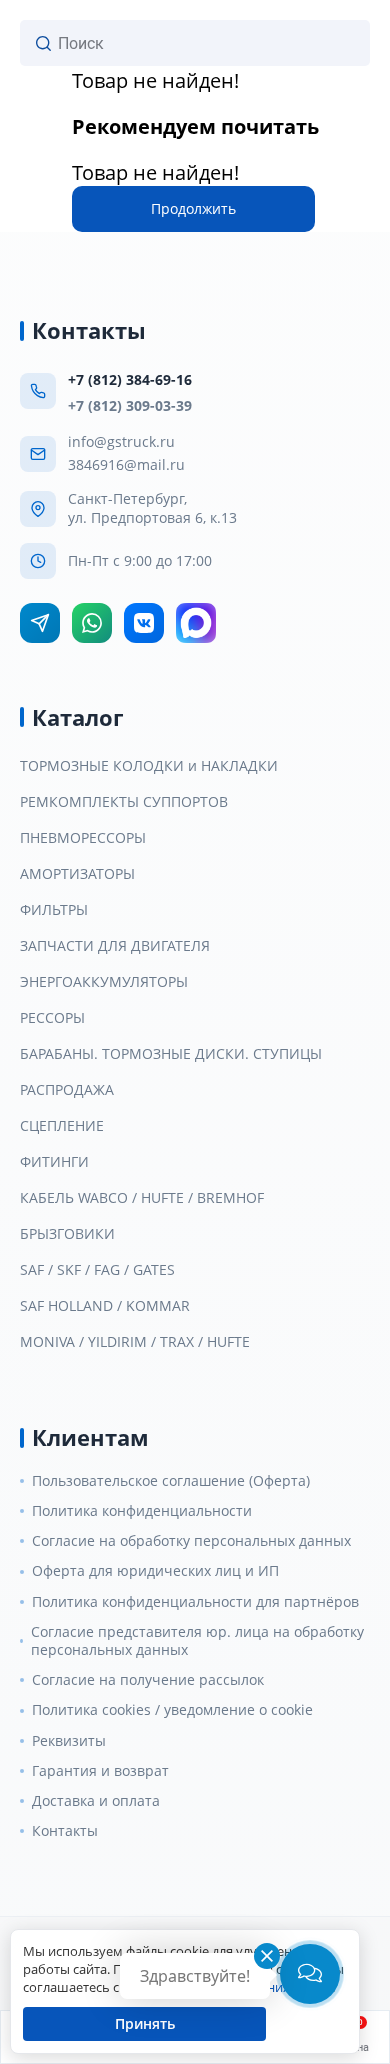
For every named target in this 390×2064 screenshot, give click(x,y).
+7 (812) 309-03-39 (130, 405)
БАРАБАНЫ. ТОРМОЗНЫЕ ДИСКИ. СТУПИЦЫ (171, 1054)
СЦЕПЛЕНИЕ (62, 1126)
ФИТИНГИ (54, 1162)
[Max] (196, 623)
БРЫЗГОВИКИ (67, 1234)
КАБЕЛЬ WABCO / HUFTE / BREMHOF (142, 1198)
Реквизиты (69, 1741)
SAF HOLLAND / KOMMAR (105, 1306)
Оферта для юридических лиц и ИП (155, 1571)
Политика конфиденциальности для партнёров (195, 1602)
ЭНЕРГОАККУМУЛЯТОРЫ (104, 982)
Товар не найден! (155, 80)
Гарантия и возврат (100, 1771)
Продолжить (193, 208)
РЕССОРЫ (52, 1018)
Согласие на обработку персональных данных (191, 1541)
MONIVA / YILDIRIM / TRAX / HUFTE (135, 1342)
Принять (145, 2023)
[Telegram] (40, 623)
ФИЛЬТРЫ (54, 910)
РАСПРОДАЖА (67, 1090)
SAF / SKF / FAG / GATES (97, 1270)
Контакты (65, 1831)
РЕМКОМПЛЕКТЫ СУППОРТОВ (124, 802)
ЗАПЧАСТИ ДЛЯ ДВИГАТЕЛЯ (115, 946)
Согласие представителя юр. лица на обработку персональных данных (197, 1641)
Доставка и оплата (96, 1801)
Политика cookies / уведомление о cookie (172, 1710)
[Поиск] (43, 43)
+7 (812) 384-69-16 (130, 379)
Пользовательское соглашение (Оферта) (171, 1481)
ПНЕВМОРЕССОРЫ (83, 838)
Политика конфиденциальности (142, 1511)
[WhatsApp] (92, 623)
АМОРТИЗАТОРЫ (77, 874)
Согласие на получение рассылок (148, 1680)
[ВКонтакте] (144, 623)
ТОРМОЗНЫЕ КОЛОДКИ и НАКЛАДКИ (149, 766)
